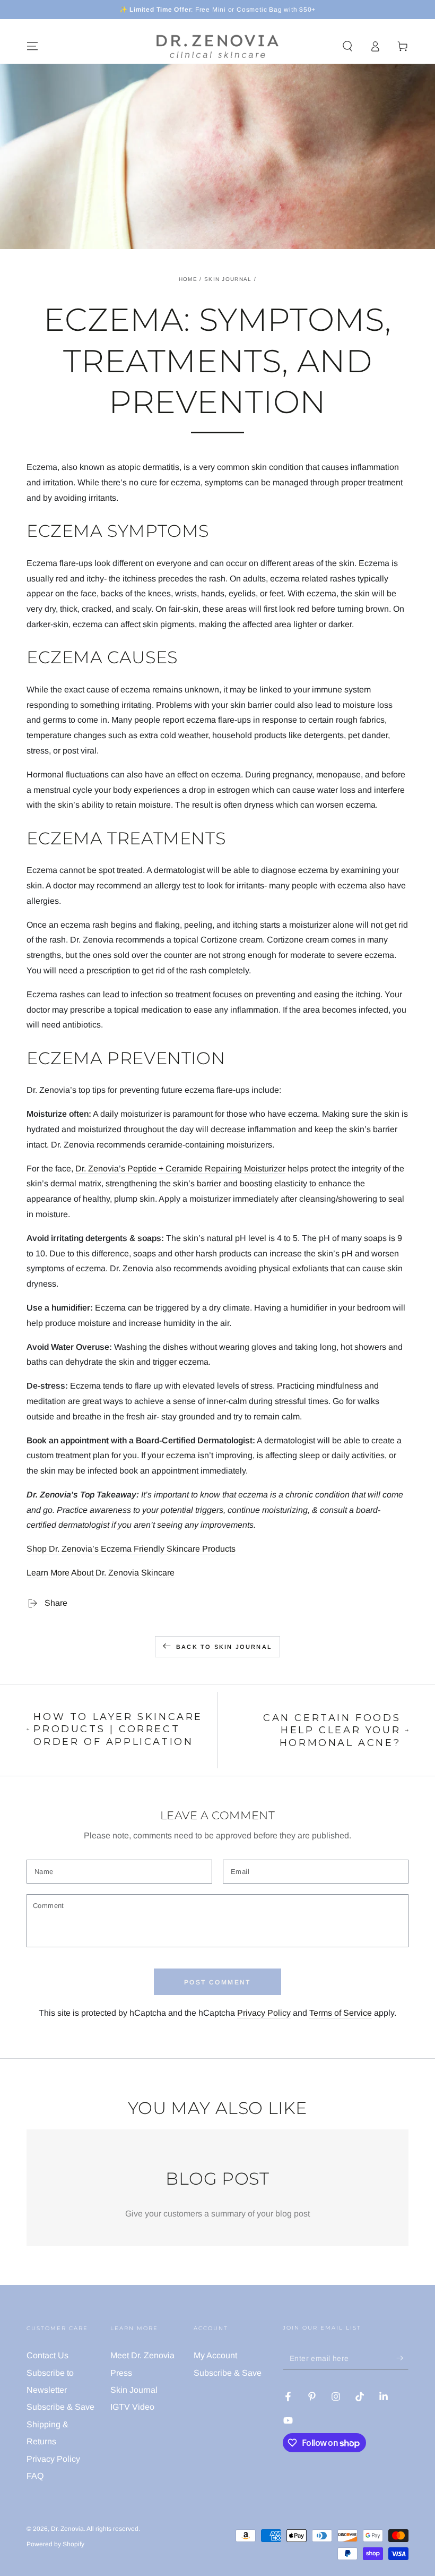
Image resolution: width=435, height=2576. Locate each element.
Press (121, 2373)
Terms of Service (341, 2013)
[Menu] (32, 46)
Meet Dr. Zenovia (142, 2355)
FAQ (35, 2476)
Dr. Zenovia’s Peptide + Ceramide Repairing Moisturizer (180, 1169)
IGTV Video (132, 2407)
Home (188, 279)
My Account (215, 2355)
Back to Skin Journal (224, 1647)
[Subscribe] (402, 2358)
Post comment (217, 1982)
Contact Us (47, 2355)
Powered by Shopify (55, 2544)
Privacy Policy (264, 2013)
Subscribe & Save (60, 2407)
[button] (347, 46)
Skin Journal (228, 279)
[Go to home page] (217, 46)
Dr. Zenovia (67, 2529)
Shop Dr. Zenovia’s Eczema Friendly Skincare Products (131, 1549)
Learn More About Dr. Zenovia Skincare (101, 1573)
